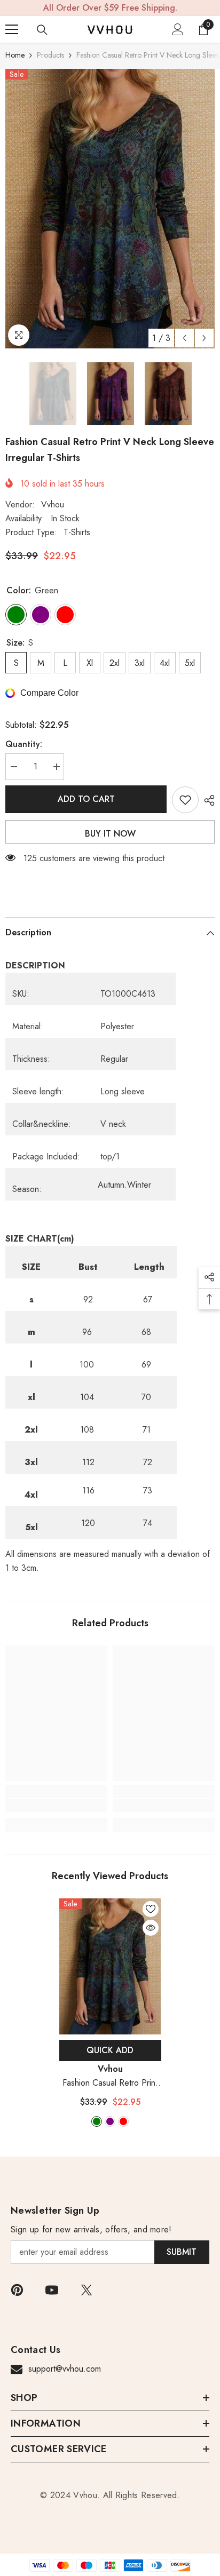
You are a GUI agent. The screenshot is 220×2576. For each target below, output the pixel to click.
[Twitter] (87, 2290)
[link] (56, 1806)
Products (50, 55)
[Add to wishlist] (185, 800)
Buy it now (110, 834)
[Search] (42, 30)
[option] (110, 209)
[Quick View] (151, 1928)
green (97, 2121)
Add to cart (86, 799)
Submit (182, 2252)
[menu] (12, 29)
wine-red (123, 2121)
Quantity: (24, 744)
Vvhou (53, 504)
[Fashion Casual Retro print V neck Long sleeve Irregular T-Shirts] (110, 1966)
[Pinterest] (17, 2290)
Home (15, 55)
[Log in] (178, 29)
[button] (184, 338)
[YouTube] (52, 2290)
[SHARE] (207, 800)
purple (110, 2121)
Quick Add (110, 2050)
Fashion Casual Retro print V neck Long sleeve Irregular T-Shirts (110, 2083)
